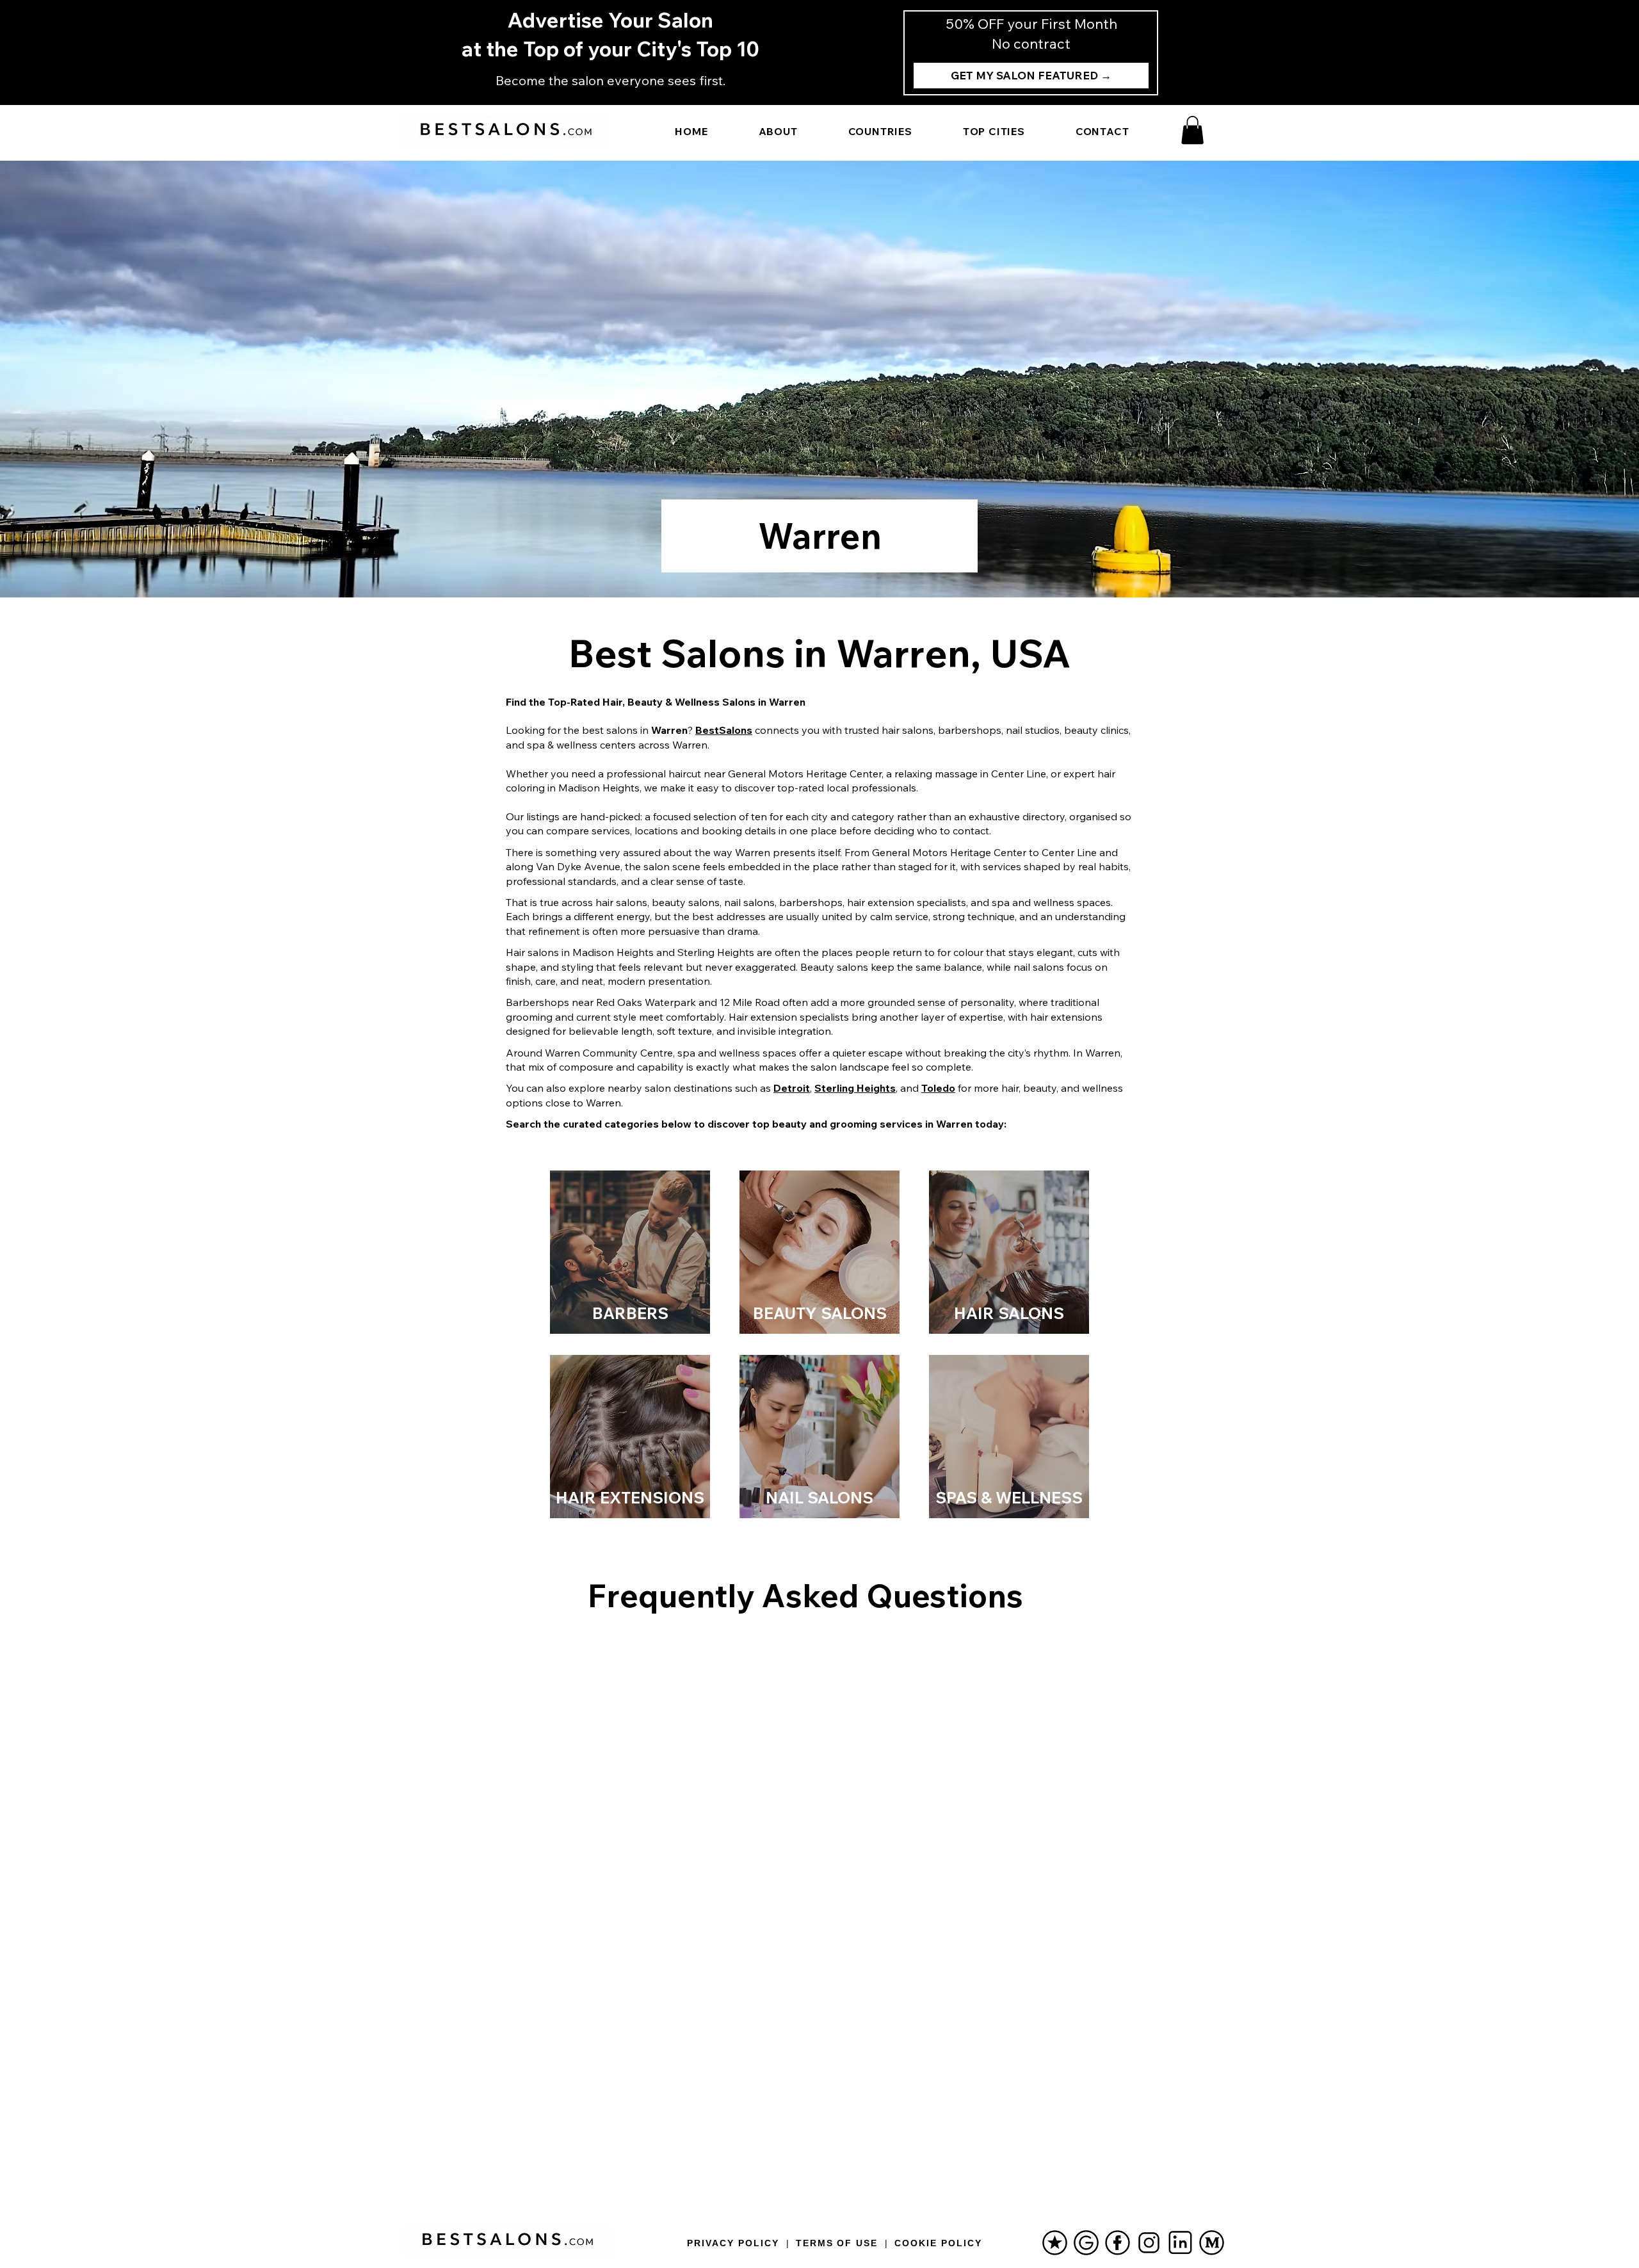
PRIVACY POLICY (733, 2243)
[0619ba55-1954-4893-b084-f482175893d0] (1118, 2243)
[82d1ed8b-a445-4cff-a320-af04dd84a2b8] (1086, 2243)
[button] (1192, 130)
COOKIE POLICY (938, 2243)
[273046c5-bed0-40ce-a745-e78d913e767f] (1149, 2243)
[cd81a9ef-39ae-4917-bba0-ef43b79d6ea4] (1180, 2243)
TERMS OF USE (837, 2243)
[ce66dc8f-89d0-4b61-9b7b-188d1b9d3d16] (1212, 2243)
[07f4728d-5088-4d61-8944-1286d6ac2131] (1055, 2243)
